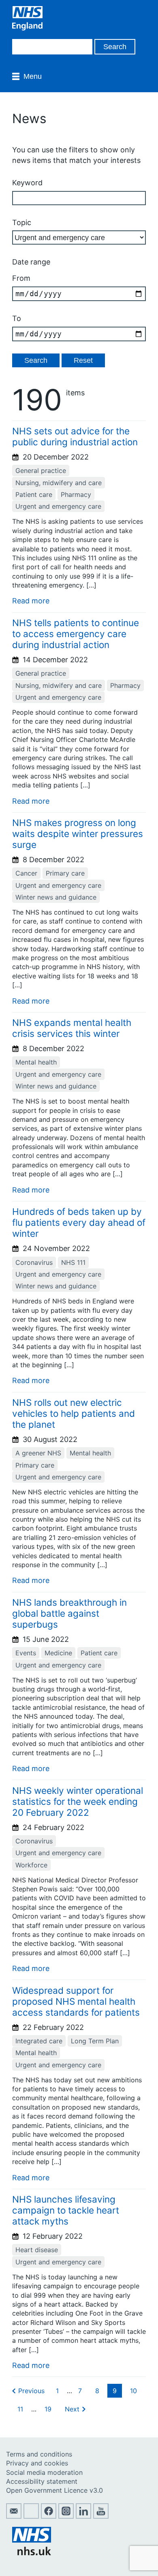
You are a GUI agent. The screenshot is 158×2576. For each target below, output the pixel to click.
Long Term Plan (95, 2041)
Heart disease (37, 2250)
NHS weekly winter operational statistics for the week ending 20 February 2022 (78, 1801)
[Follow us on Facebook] (49, 2516)
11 (20, 2409)
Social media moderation (44, 2472)
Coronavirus (34, 1262)
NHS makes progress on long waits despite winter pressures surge (78, 834)
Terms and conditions (39, 2454)
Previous (31, 2391)
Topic (22, 222)
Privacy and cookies (37, 2463)
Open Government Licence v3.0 (54, 2490)
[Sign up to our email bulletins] (14, 2516)
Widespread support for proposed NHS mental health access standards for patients (76, 2001)
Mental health (36, 1062)
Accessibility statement (42, 2481)
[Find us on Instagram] (66, 2516)
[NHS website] (32, 2553)
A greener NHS (38, 1453)
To (17, 318)
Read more (31, 601)
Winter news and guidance (56, 897)
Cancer (26, 873)
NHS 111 (73, 1262)
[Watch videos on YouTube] (101, 2516)
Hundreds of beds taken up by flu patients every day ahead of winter (79, 1222)
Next (72, 2409)
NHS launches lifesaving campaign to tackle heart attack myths (66, 2210)
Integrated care (39, 2041)
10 (133, 2391)
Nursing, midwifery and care (59, 483)
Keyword (27, 183)
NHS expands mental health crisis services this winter (72, 1028)
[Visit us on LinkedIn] (83, 2516)
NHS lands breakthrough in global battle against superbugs (69, 1613)
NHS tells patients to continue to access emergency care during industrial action (76, 634)
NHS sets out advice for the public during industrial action (75, 436)
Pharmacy (76, 494)
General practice (41, 471)
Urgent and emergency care (58, 506)
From (21, 278)
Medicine (58, 1653)
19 (48, 2409)
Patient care (34, 494)
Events (26, 1653)
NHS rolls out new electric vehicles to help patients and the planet (74, 1413)
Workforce (31, 1865)
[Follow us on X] (31, 2516)
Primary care (65, 873)
